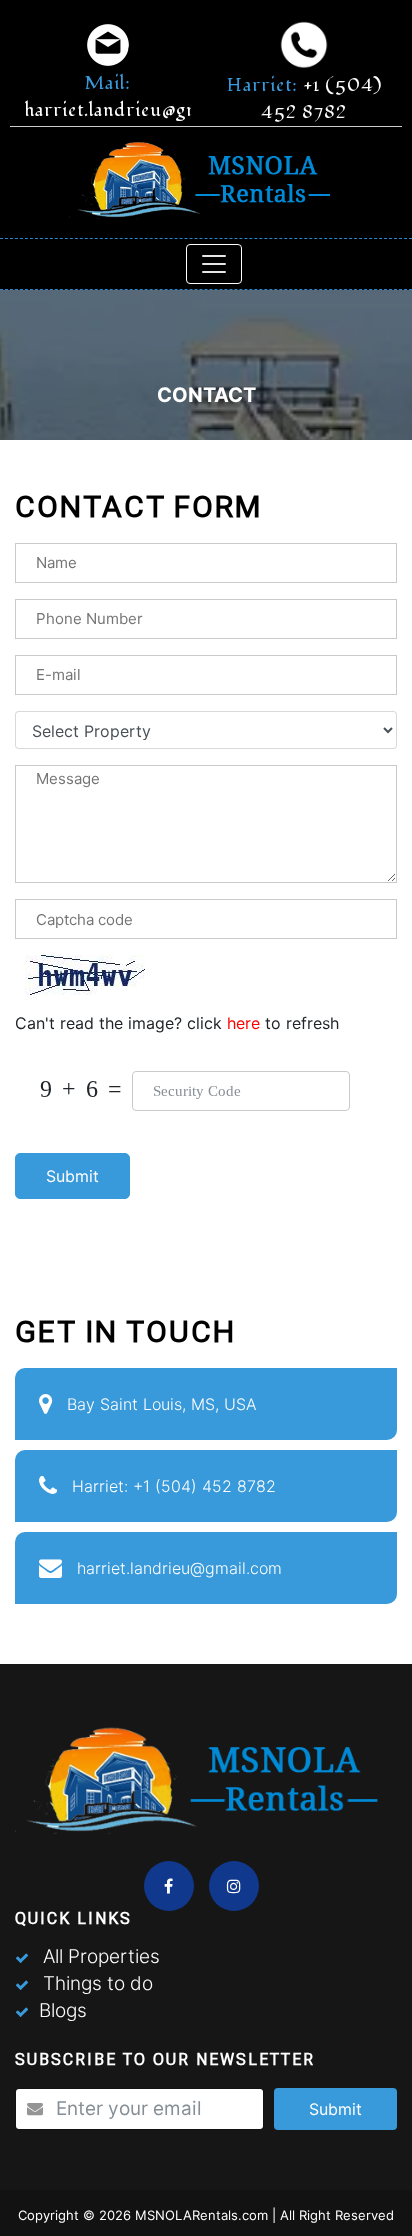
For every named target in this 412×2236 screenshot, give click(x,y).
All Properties (101, 1956)
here (246, 1023)
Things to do (98, 1983)
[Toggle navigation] (214, 264)
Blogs (63, 2010)
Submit (72, 1176)
